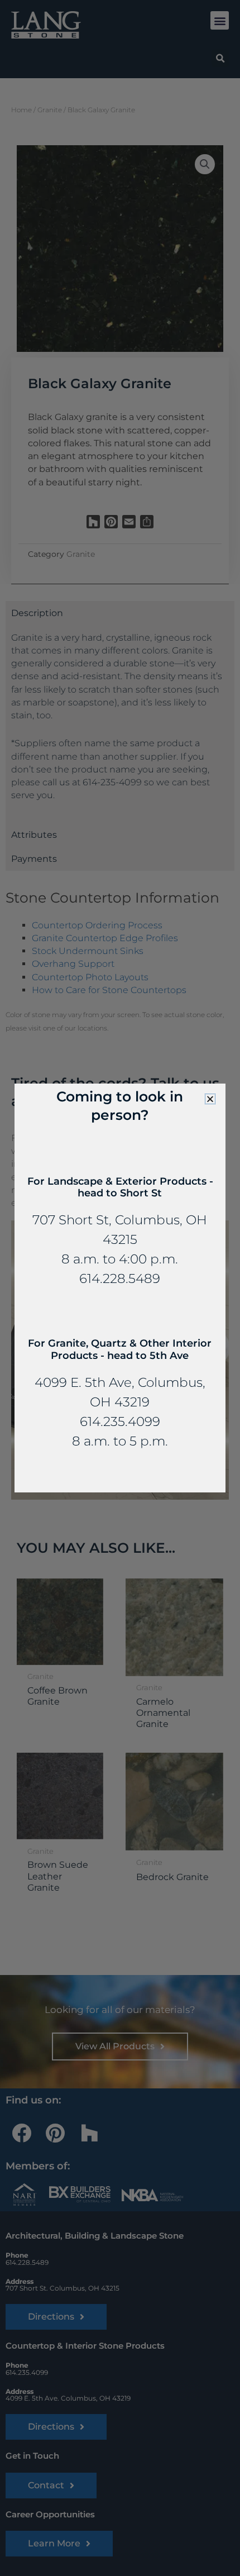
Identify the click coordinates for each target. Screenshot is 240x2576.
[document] (120, 1288)
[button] (210, 1099)
